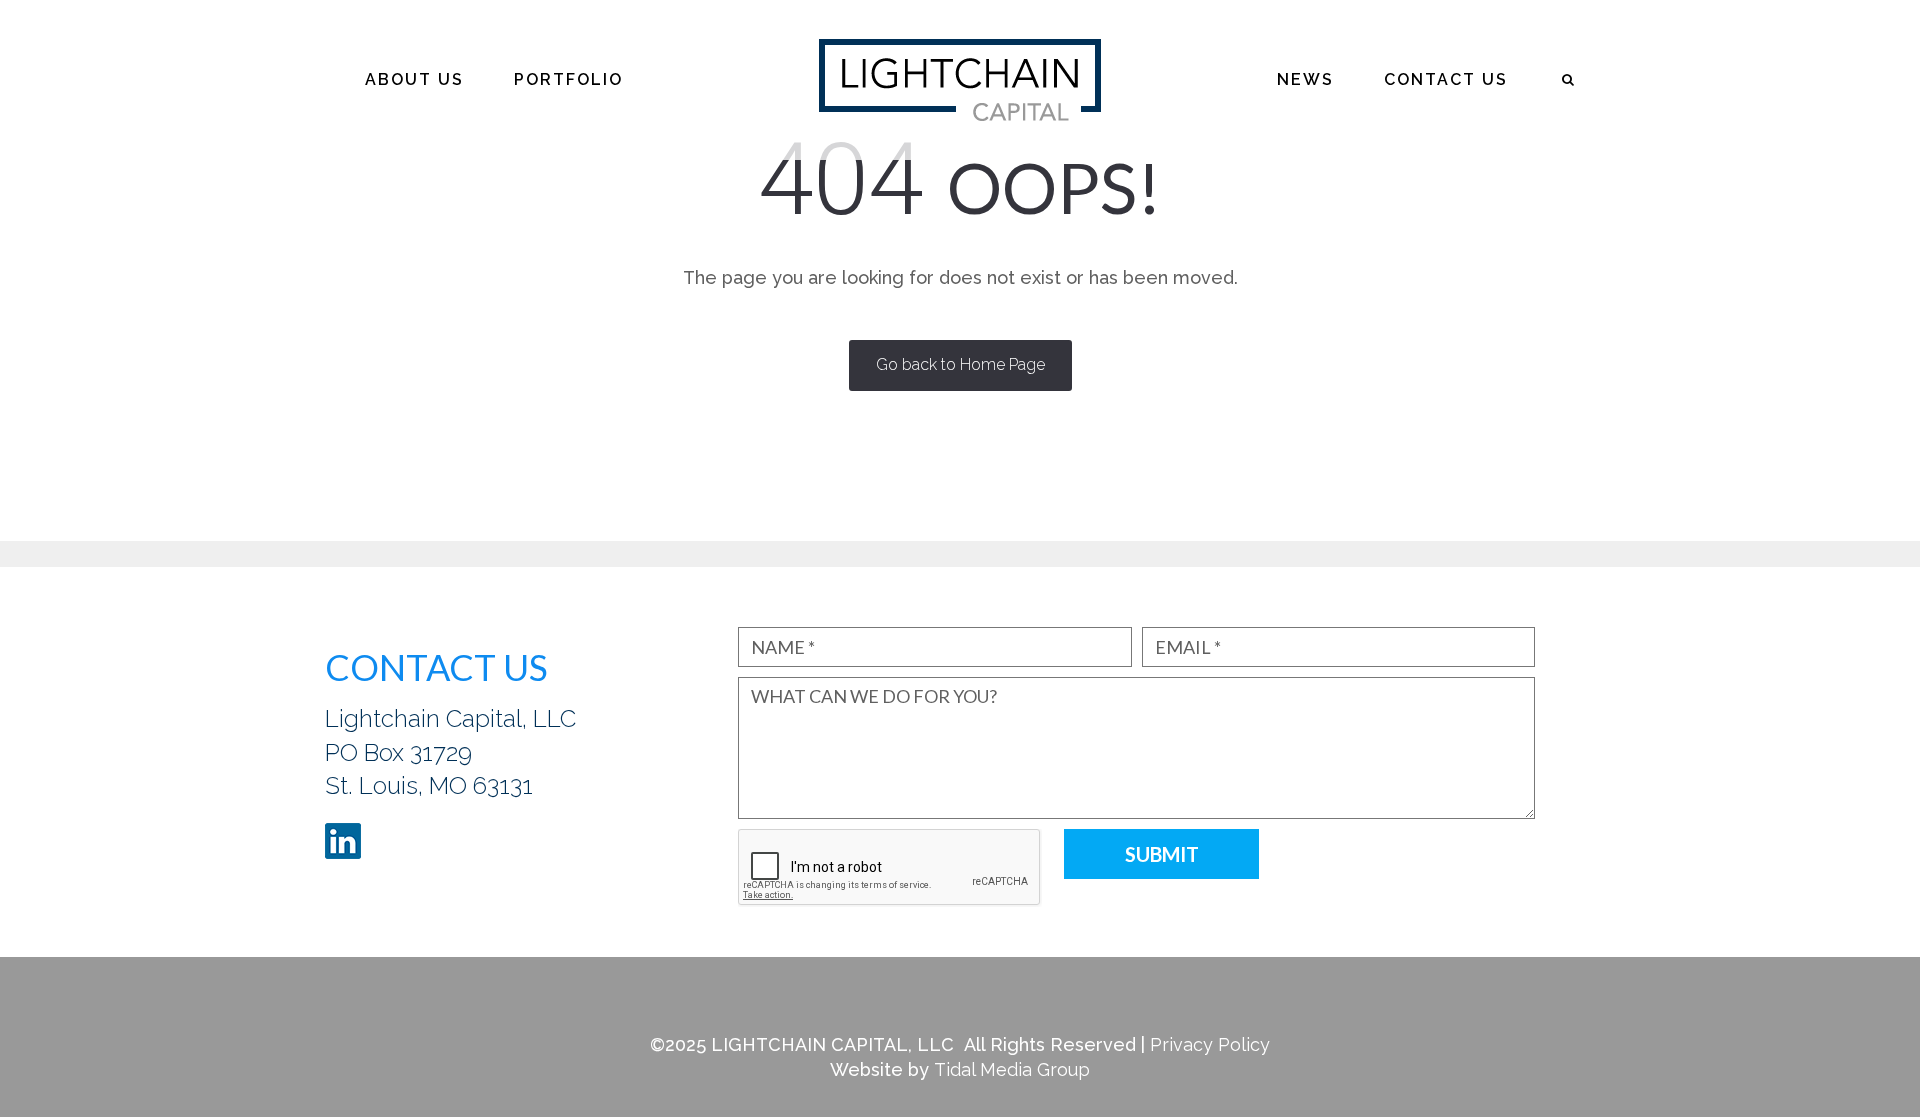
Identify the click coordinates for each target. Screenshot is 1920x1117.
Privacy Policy (1210, 1044)
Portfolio (568, 79)
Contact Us (1446, 79)
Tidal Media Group (1012, 1069)
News (1305, 79)
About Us (414, 79)
